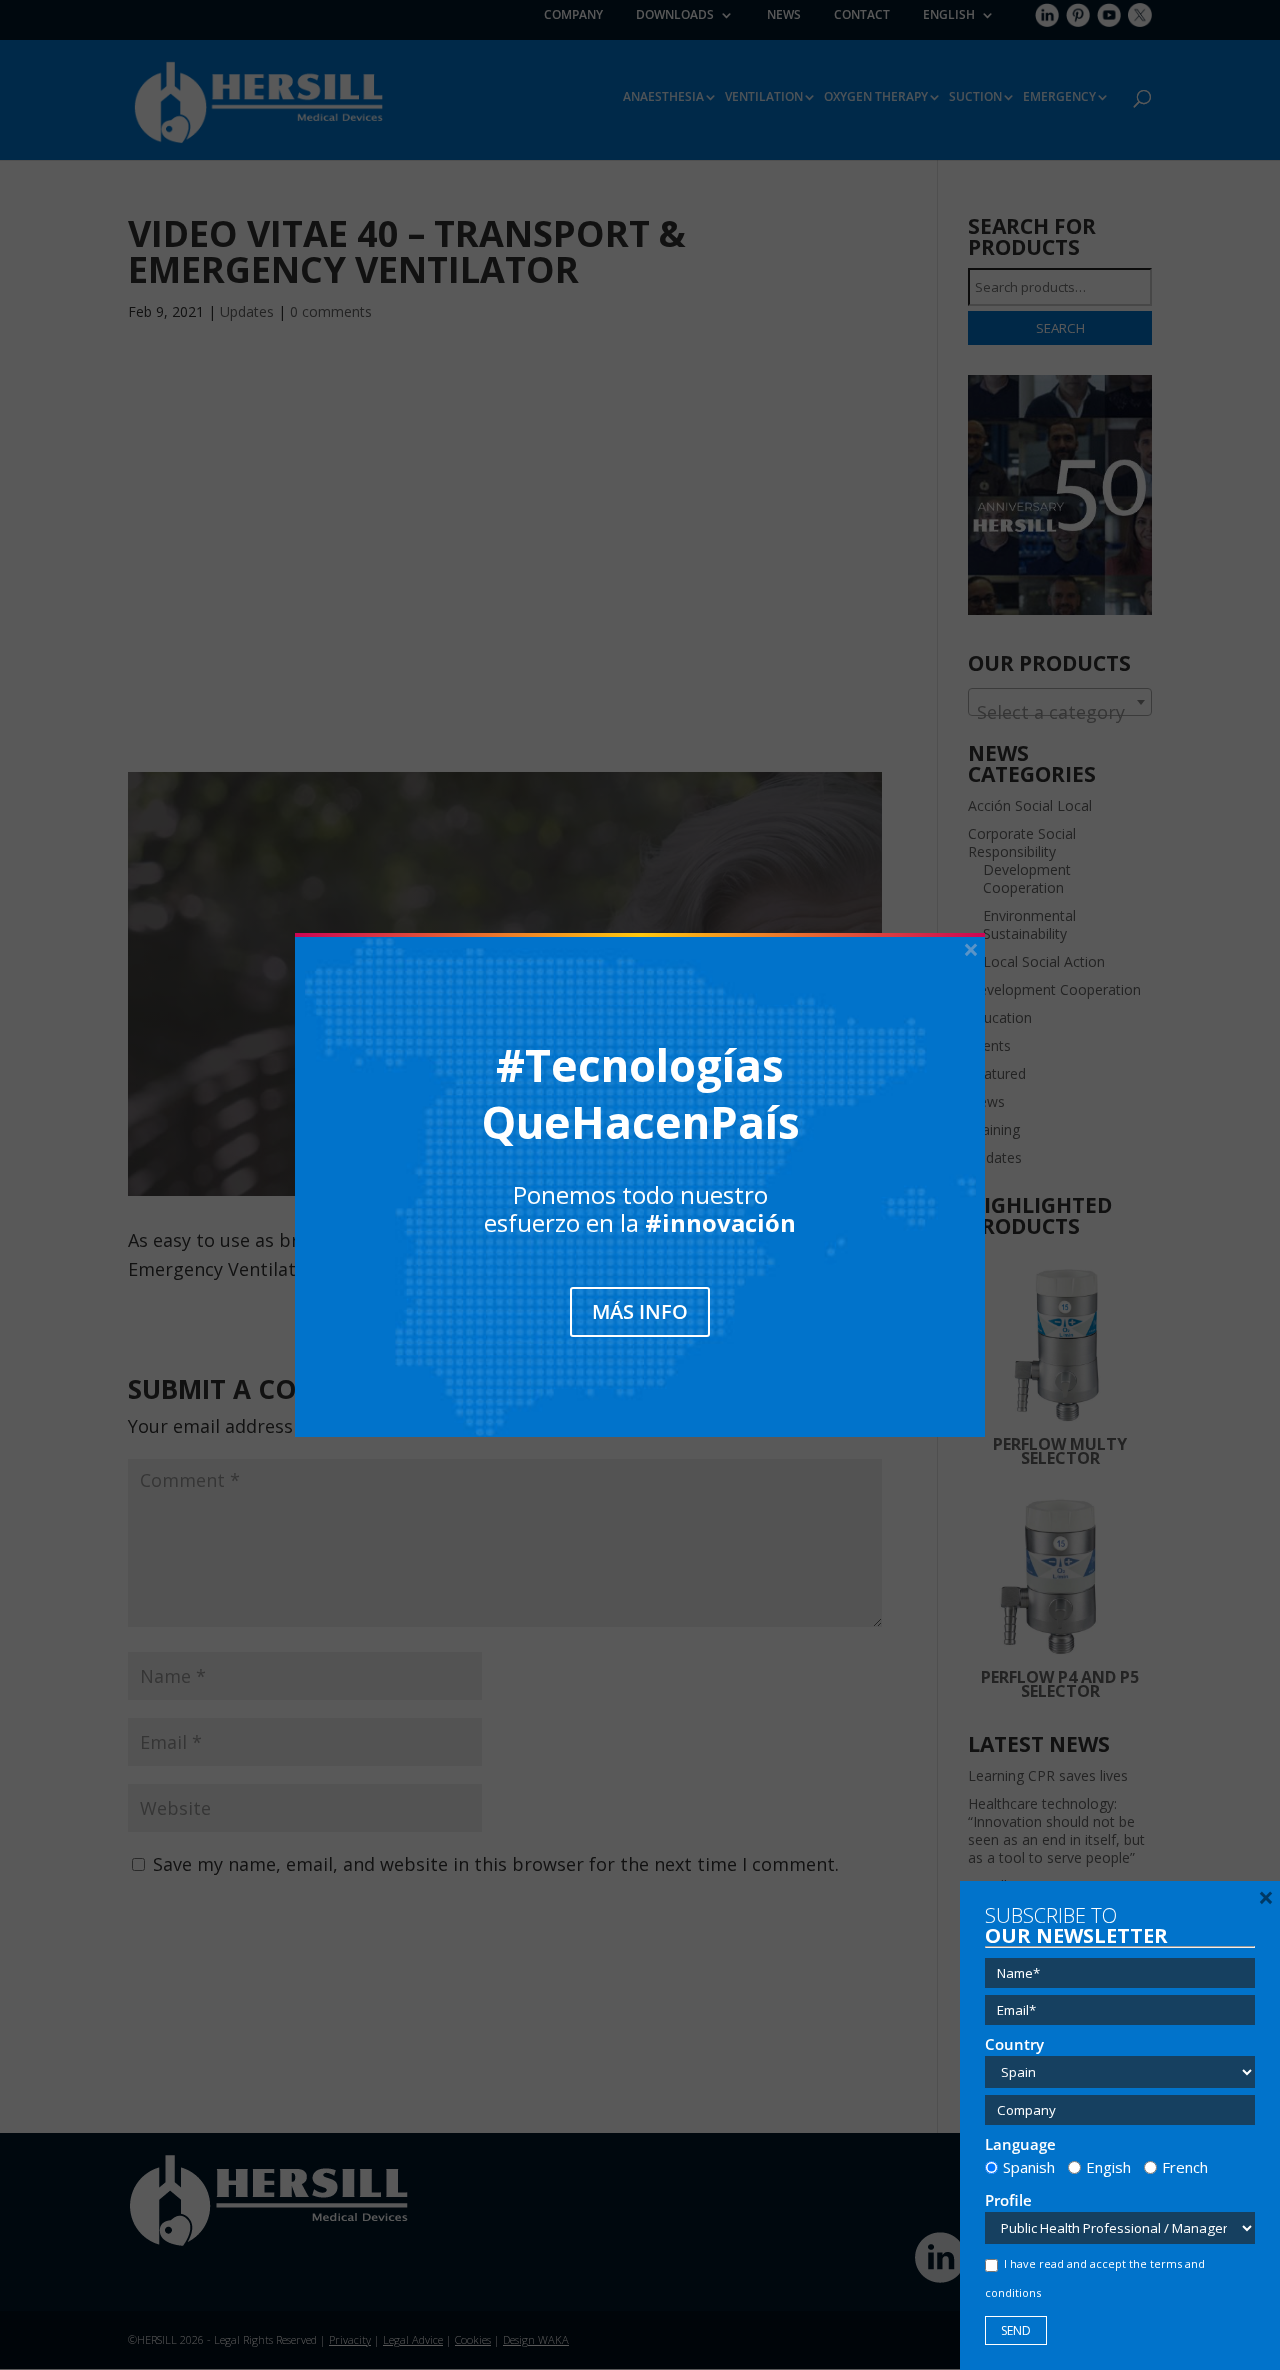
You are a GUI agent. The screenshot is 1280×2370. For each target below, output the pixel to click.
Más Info (640, 1311)
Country (1014, 2044)
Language (1020, 2144)
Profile (1008, 2200)
